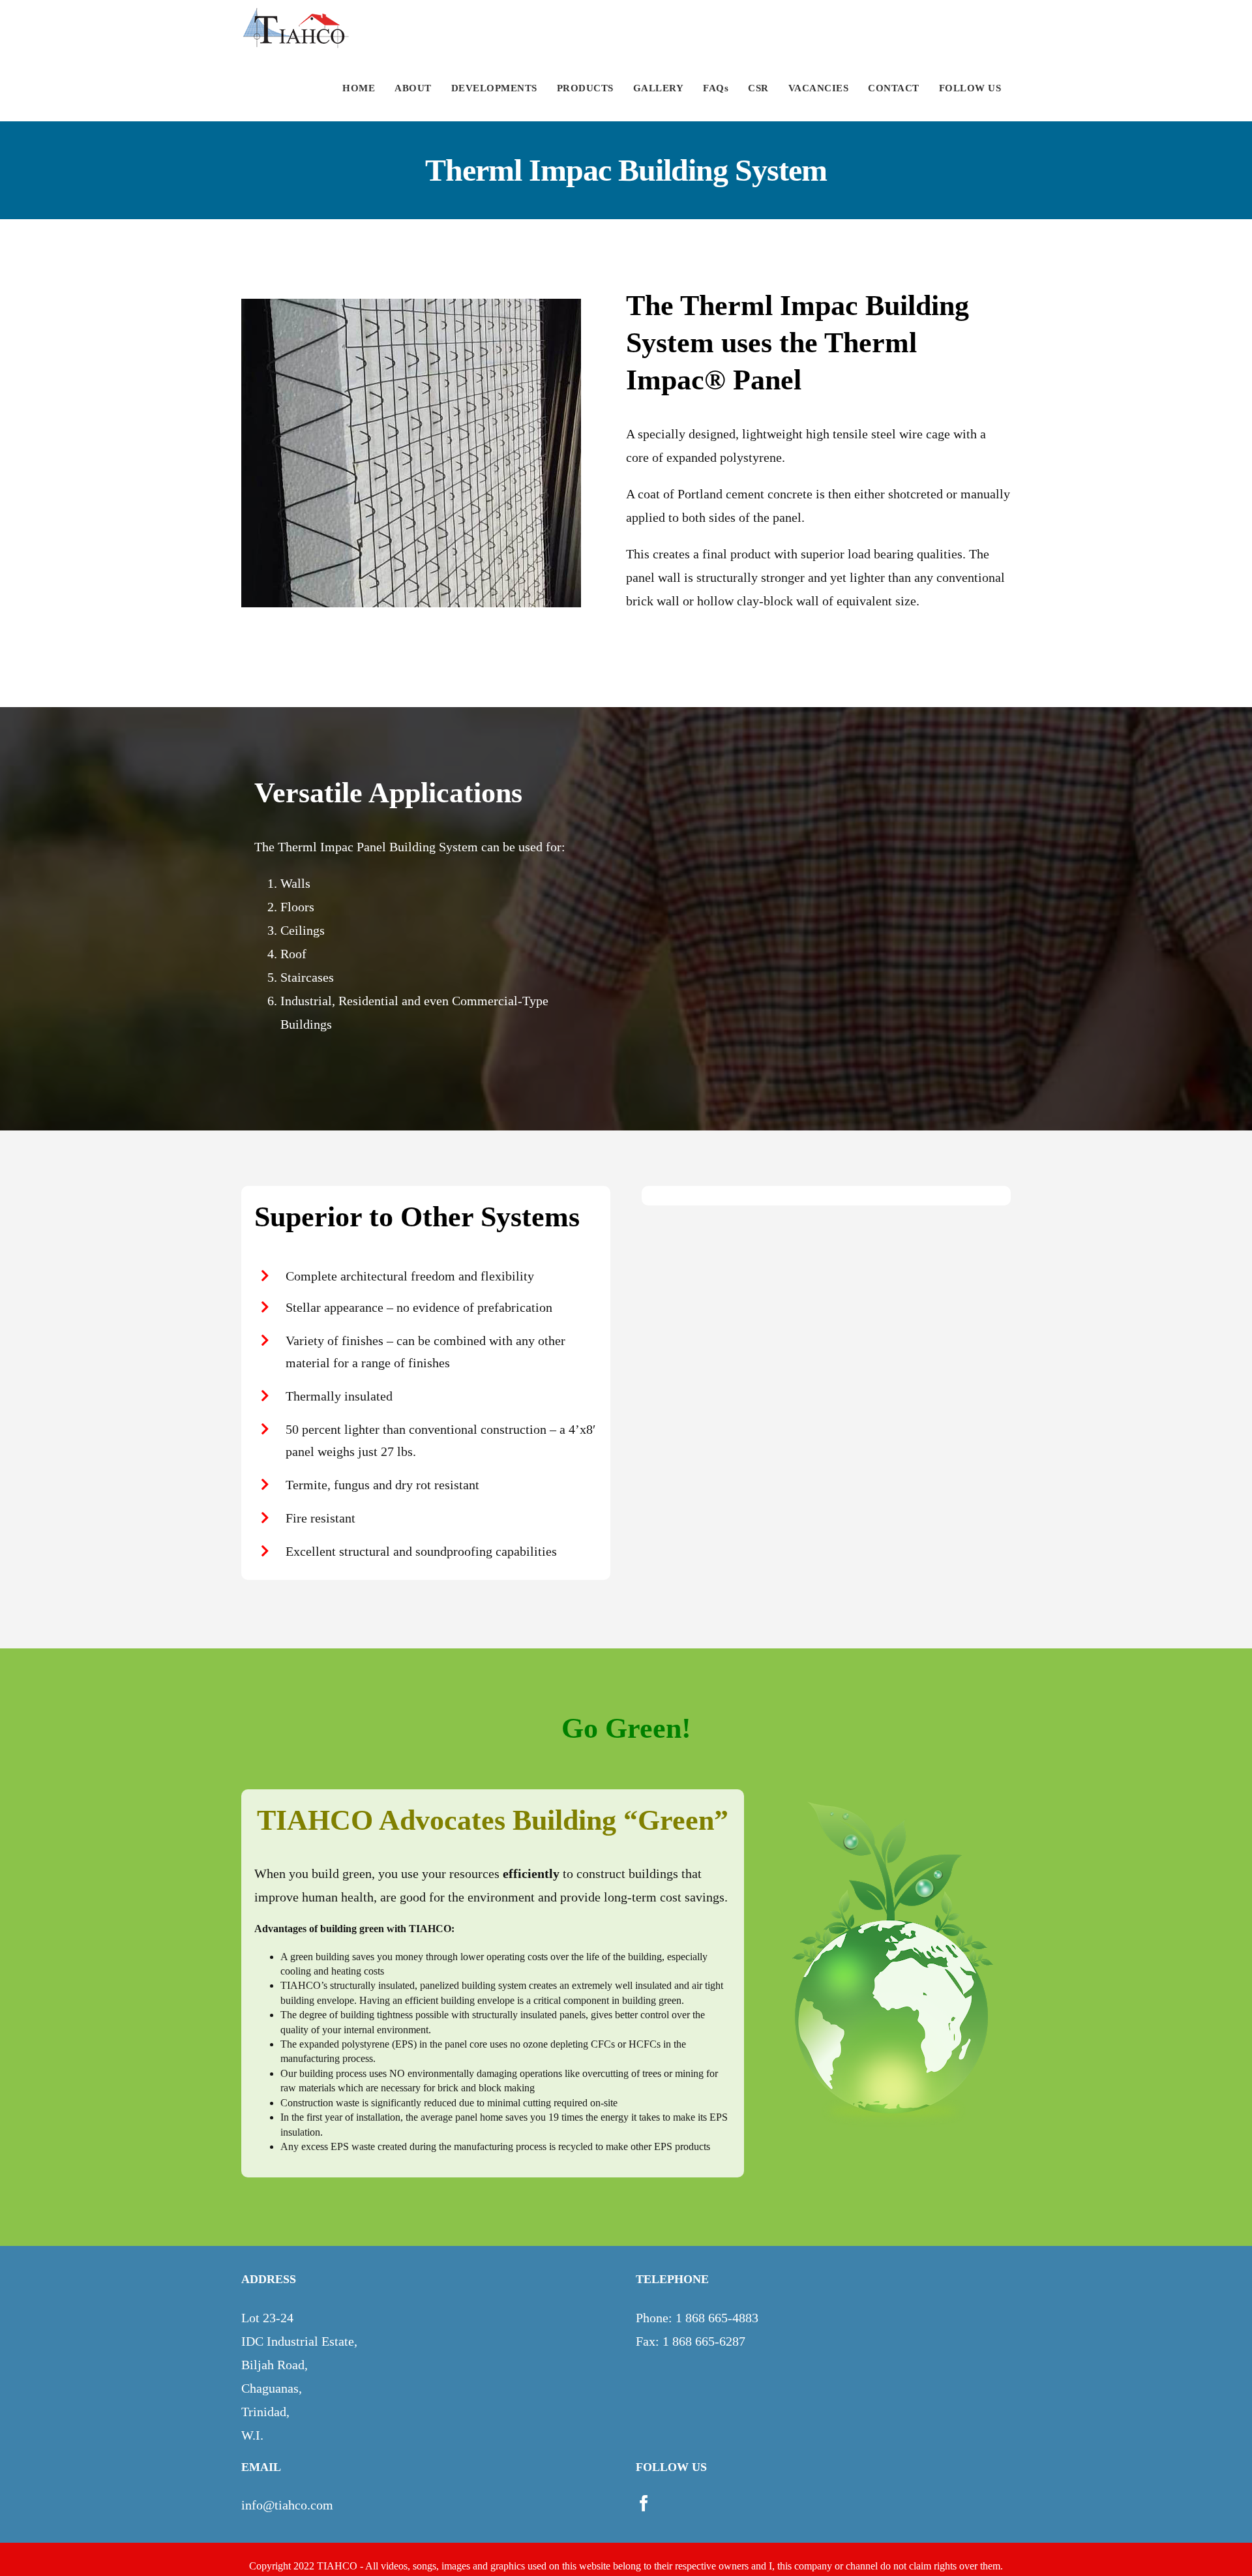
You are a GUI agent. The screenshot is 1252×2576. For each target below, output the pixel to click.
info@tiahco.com (287, 2505)
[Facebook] (644, 2503)
